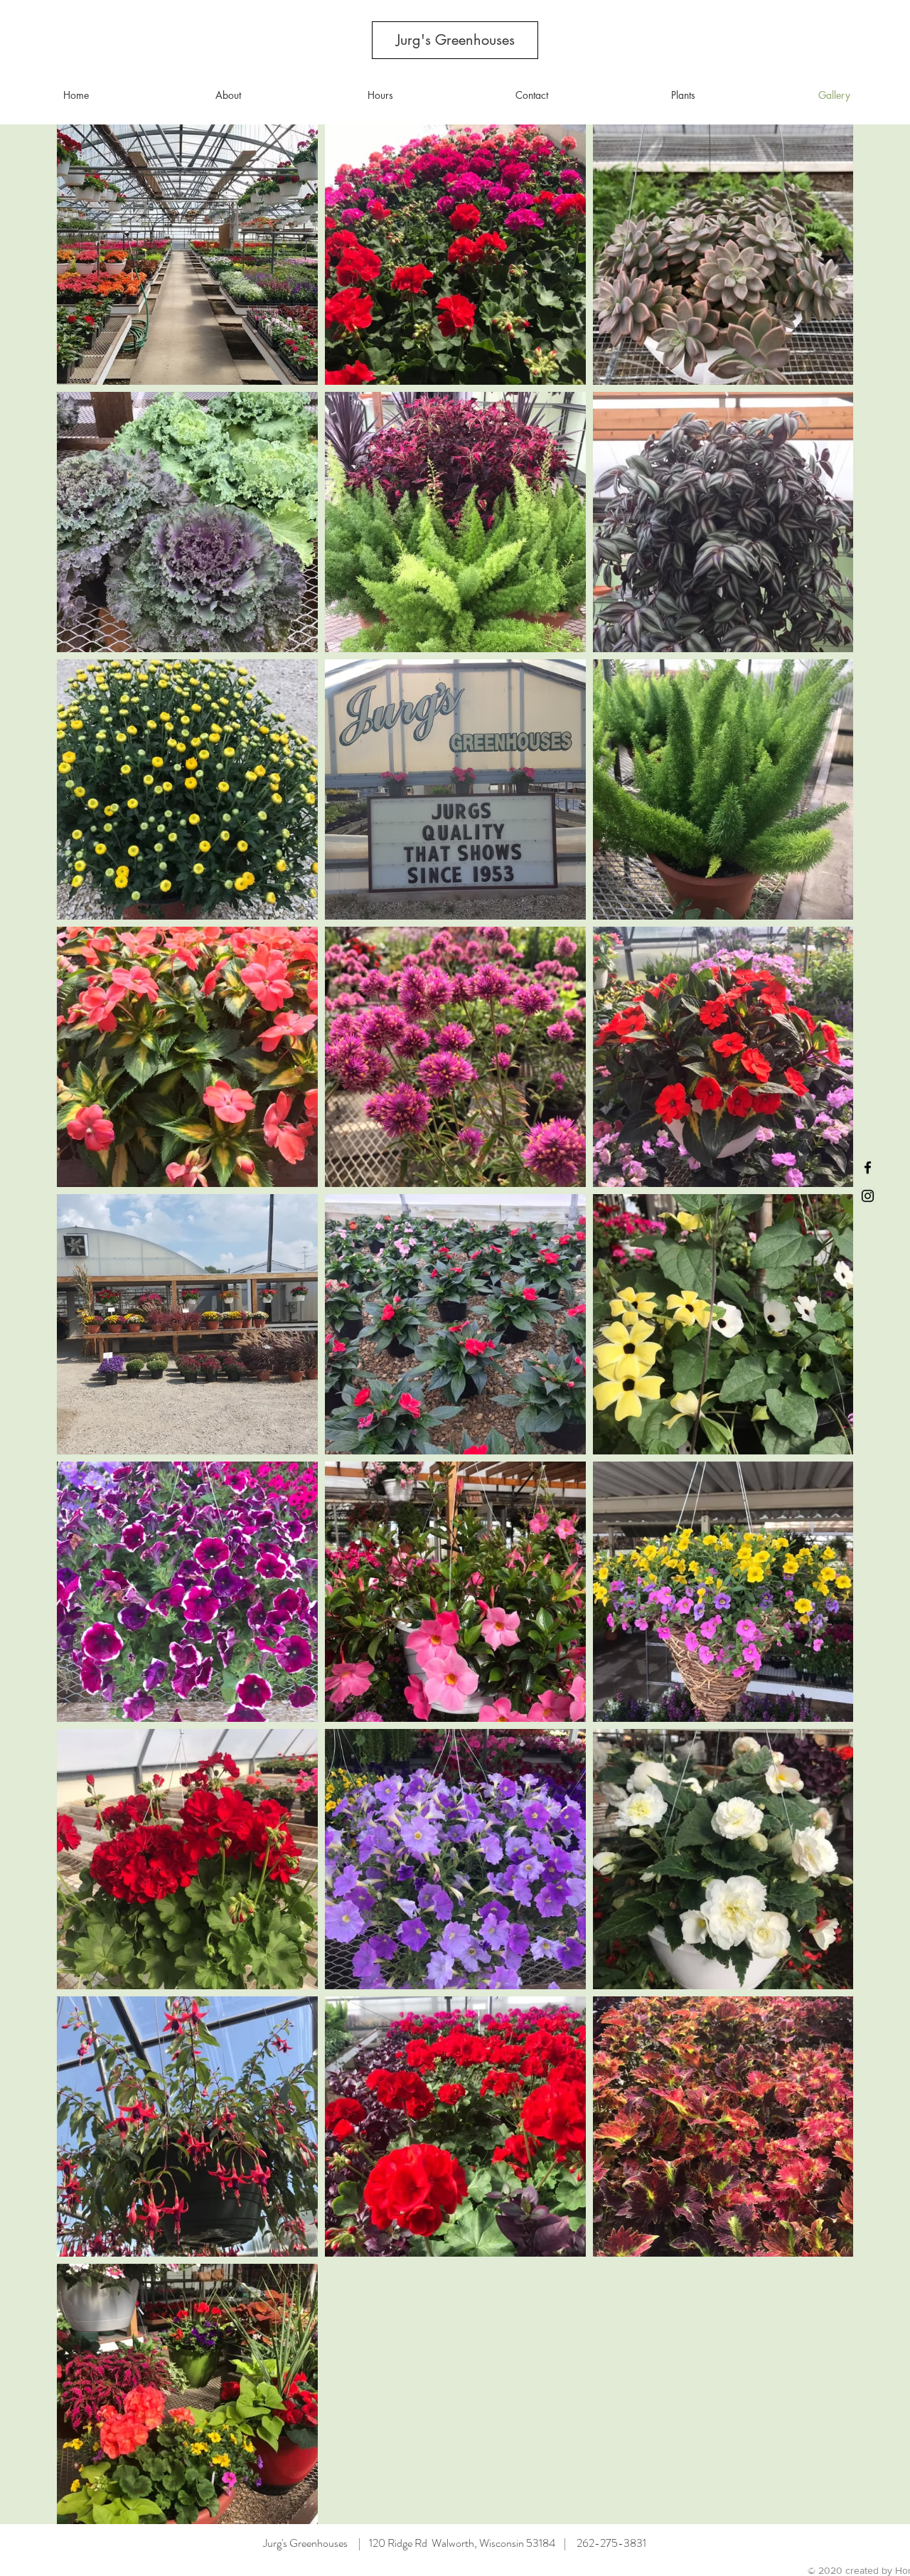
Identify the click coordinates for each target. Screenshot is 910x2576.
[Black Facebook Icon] (868, 1167)
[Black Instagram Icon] (868, 1196)
